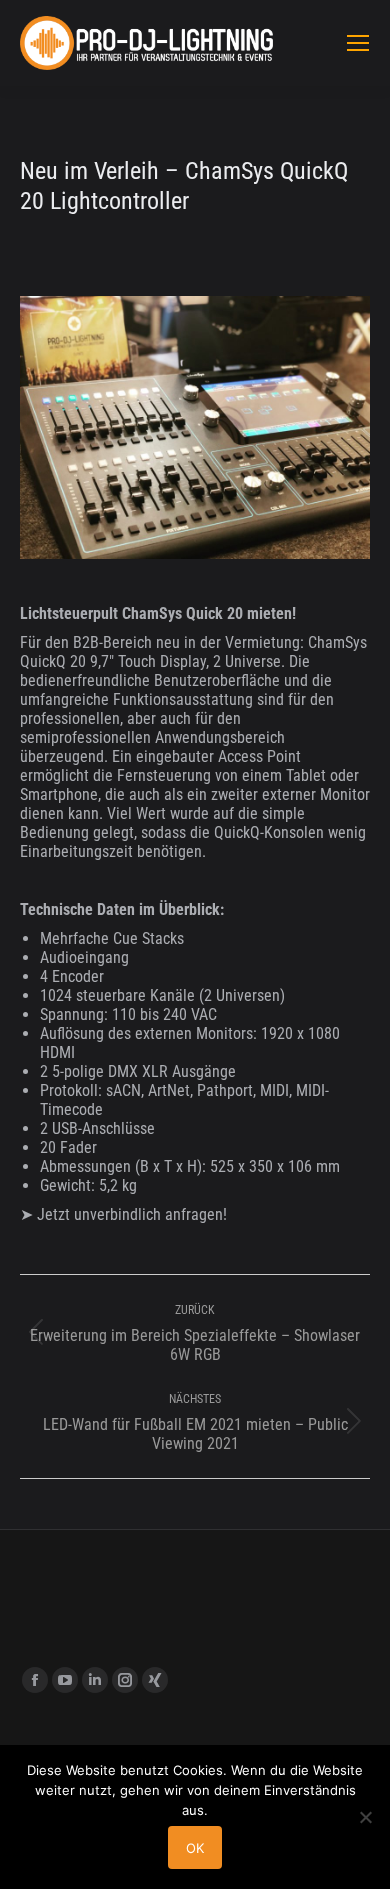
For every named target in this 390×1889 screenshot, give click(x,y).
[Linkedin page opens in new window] (95, 1680)
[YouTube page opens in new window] (65, 1680)
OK (195, 1848)
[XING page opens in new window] (155, 1680)
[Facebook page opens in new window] (35, 1680)
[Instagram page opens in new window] (125, 1680)
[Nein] (365, 1817)
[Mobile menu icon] (358, 43)
